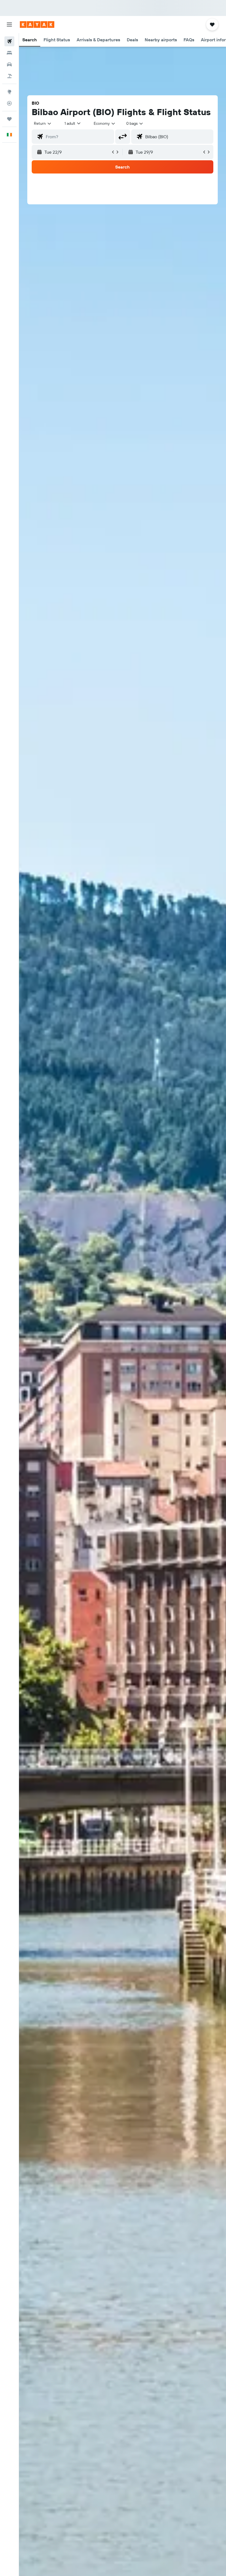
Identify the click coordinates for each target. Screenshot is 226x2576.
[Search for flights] (9, 41)
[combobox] (105, 123)
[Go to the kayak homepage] (37, 25)
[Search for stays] (9, 53)
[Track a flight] (9, 103)
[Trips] (9, 119)
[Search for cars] (9, 64)
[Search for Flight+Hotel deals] (9, 76)
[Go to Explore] (9, 92)
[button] (9, 25)
